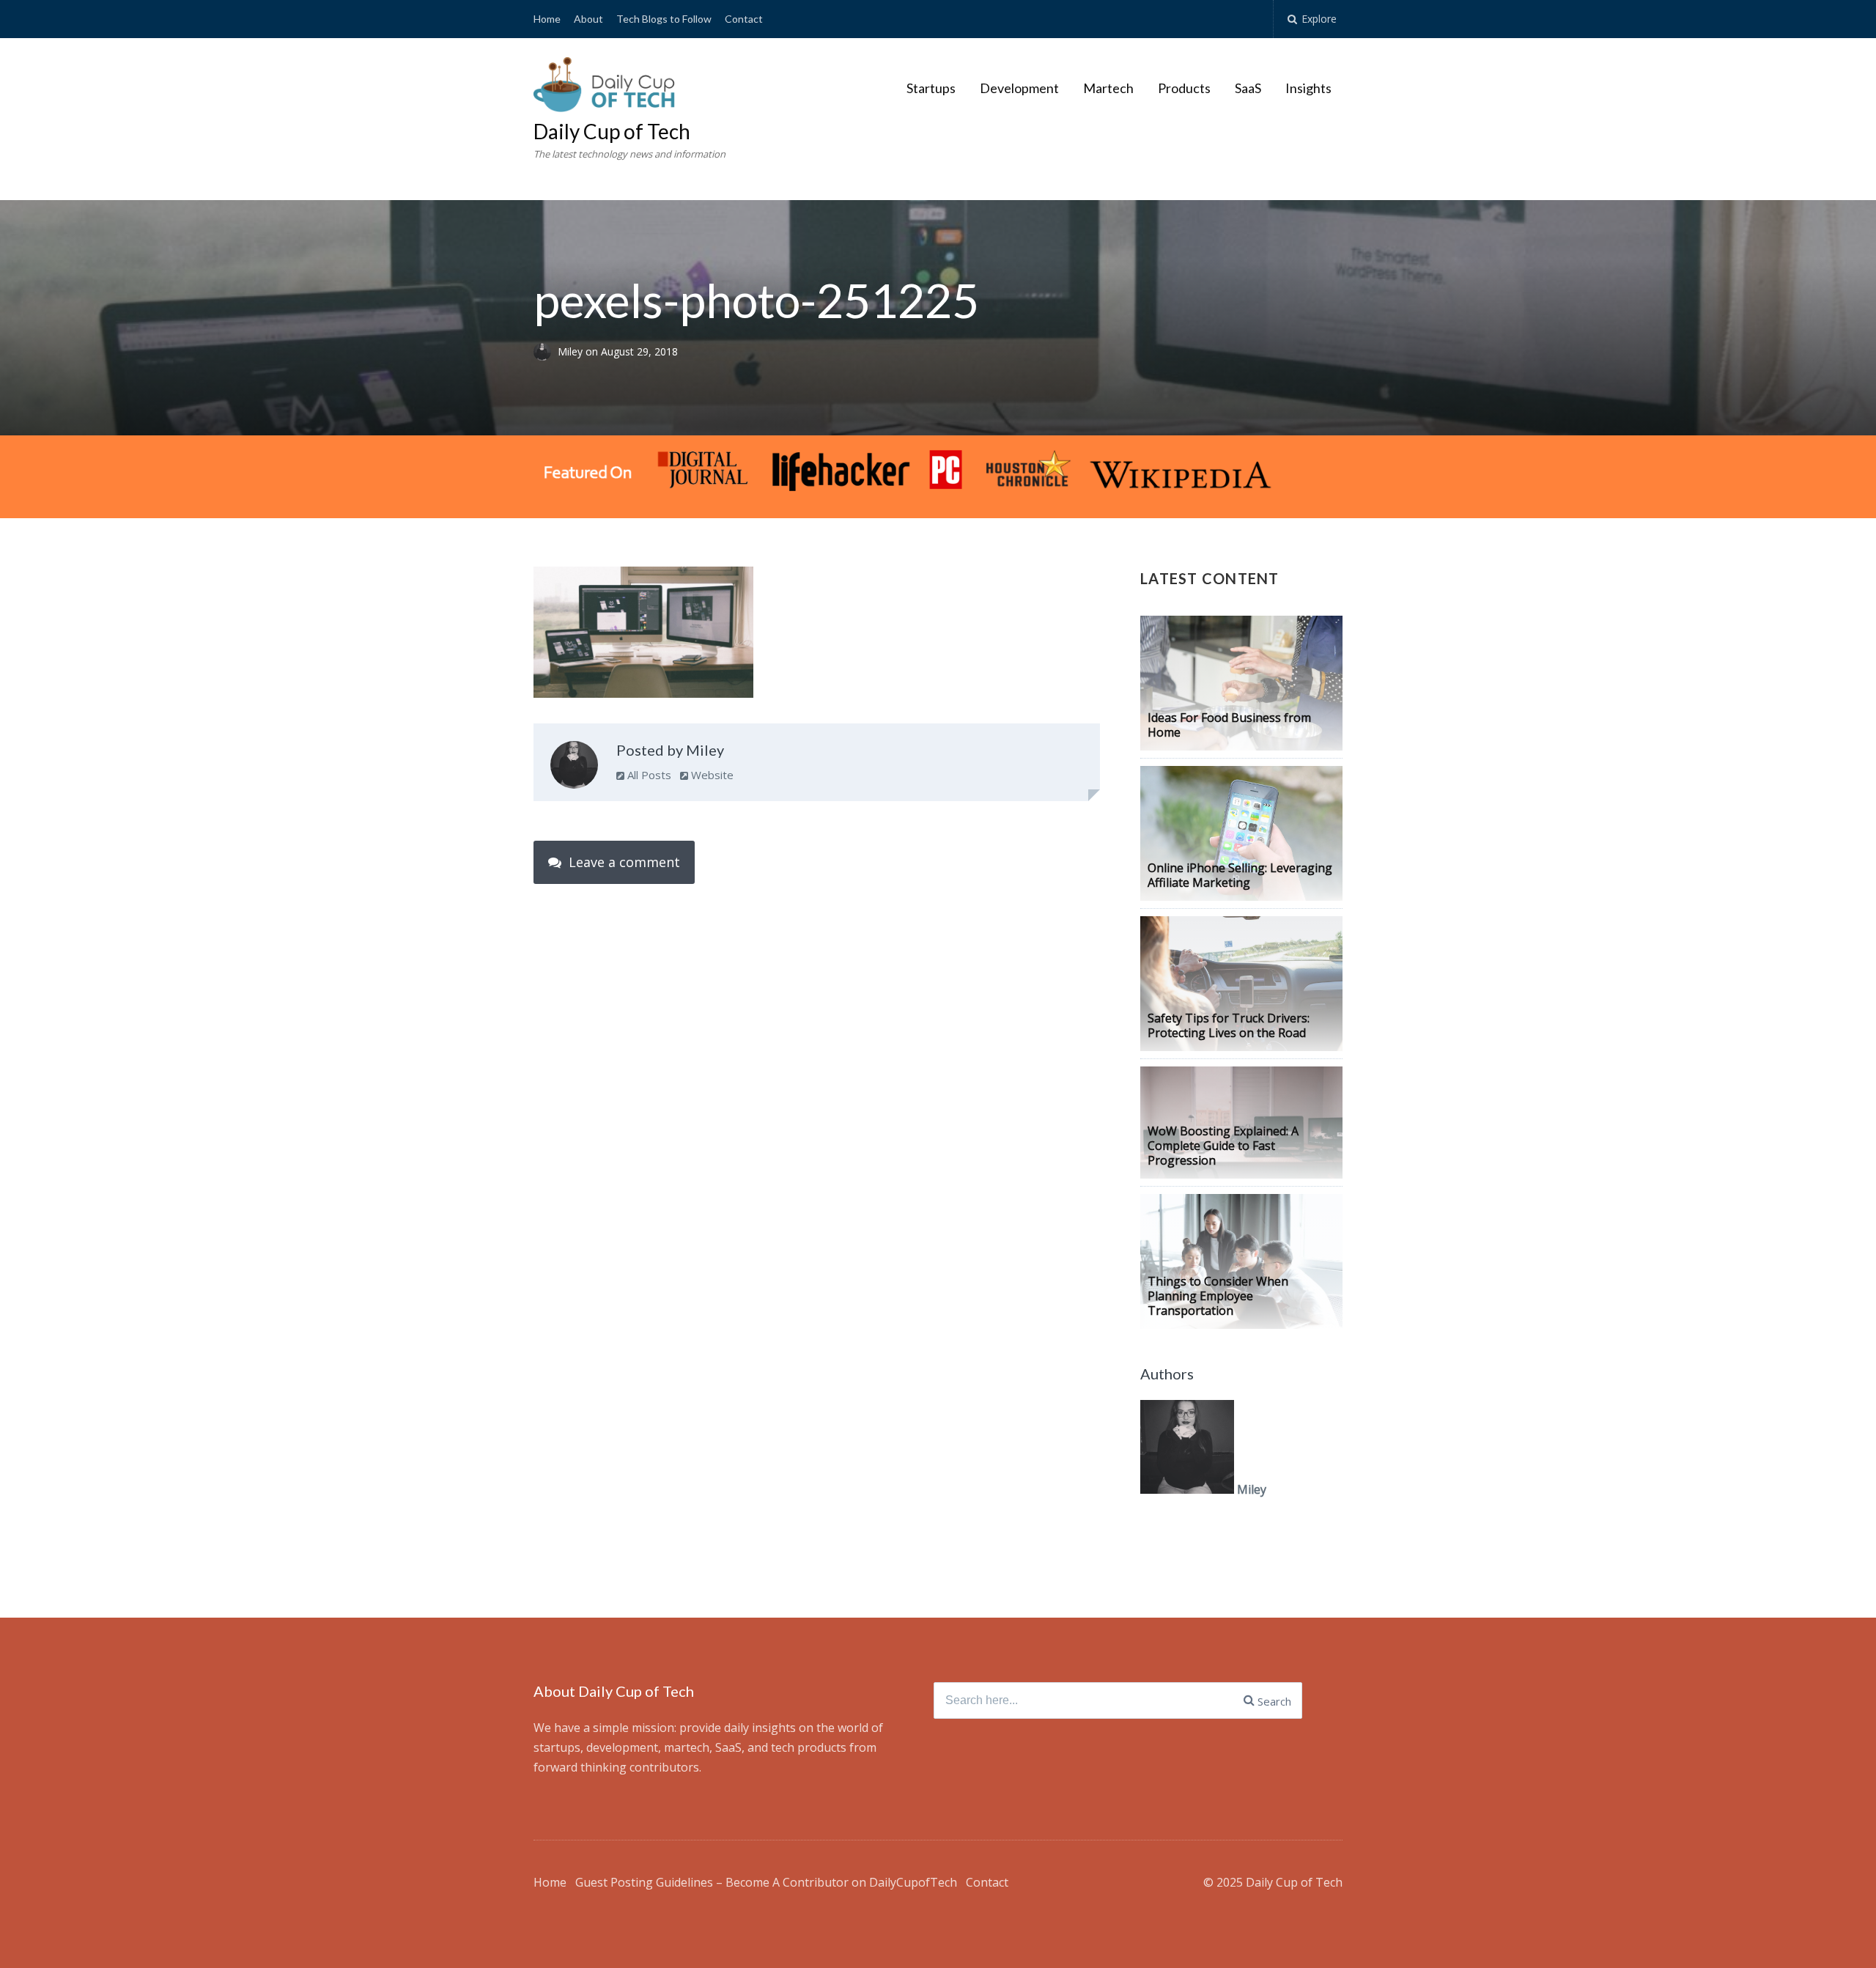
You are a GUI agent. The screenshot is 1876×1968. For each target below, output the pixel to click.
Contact (744, 19)
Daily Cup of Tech (612, 131)
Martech (1108, 88)
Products (1184, 88)
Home (547, 19)
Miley (572, 351)
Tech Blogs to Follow (664, 19)
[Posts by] (546, 351)
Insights (1308, 88)
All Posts (648, 775)
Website (711, 775)
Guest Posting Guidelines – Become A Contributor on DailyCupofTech (766, 1882)
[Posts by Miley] (574, 768)
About (588, 19)
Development (1019, 88)
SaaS (1248, 88)
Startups (931, 88)
